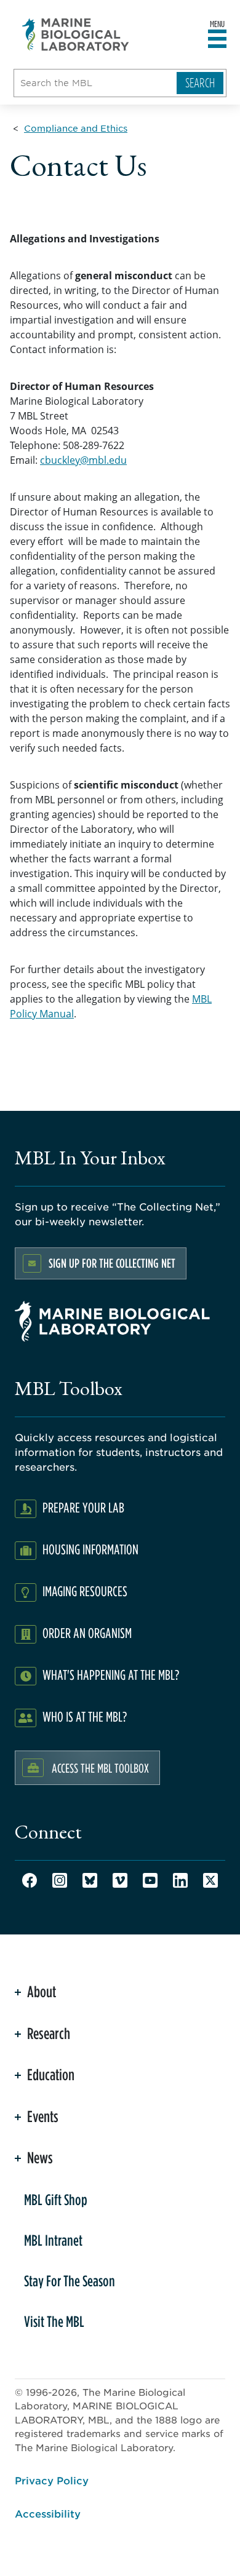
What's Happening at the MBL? (111, 1675)
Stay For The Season (70, 2281)
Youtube (150, 1880)
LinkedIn (180, 1880)
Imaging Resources (85, 1591)
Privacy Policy (52, 2480)
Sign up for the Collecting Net (112, 1263)
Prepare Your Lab (83, 1507)
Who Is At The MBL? (85, 1716)
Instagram (60, 1880)
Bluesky (90, 1880)
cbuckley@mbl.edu (83, 460)
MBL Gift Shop (56, 2200)
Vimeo (120, 1880)
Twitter (210, 1880)
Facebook (30, 1880)
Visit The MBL (54, 2321)
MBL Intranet (53, 2240)
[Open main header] (217, 39)
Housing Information (90, 1549)
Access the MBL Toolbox (100, 1768)
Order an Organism (87, 1633)
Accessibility (48, 2513)
